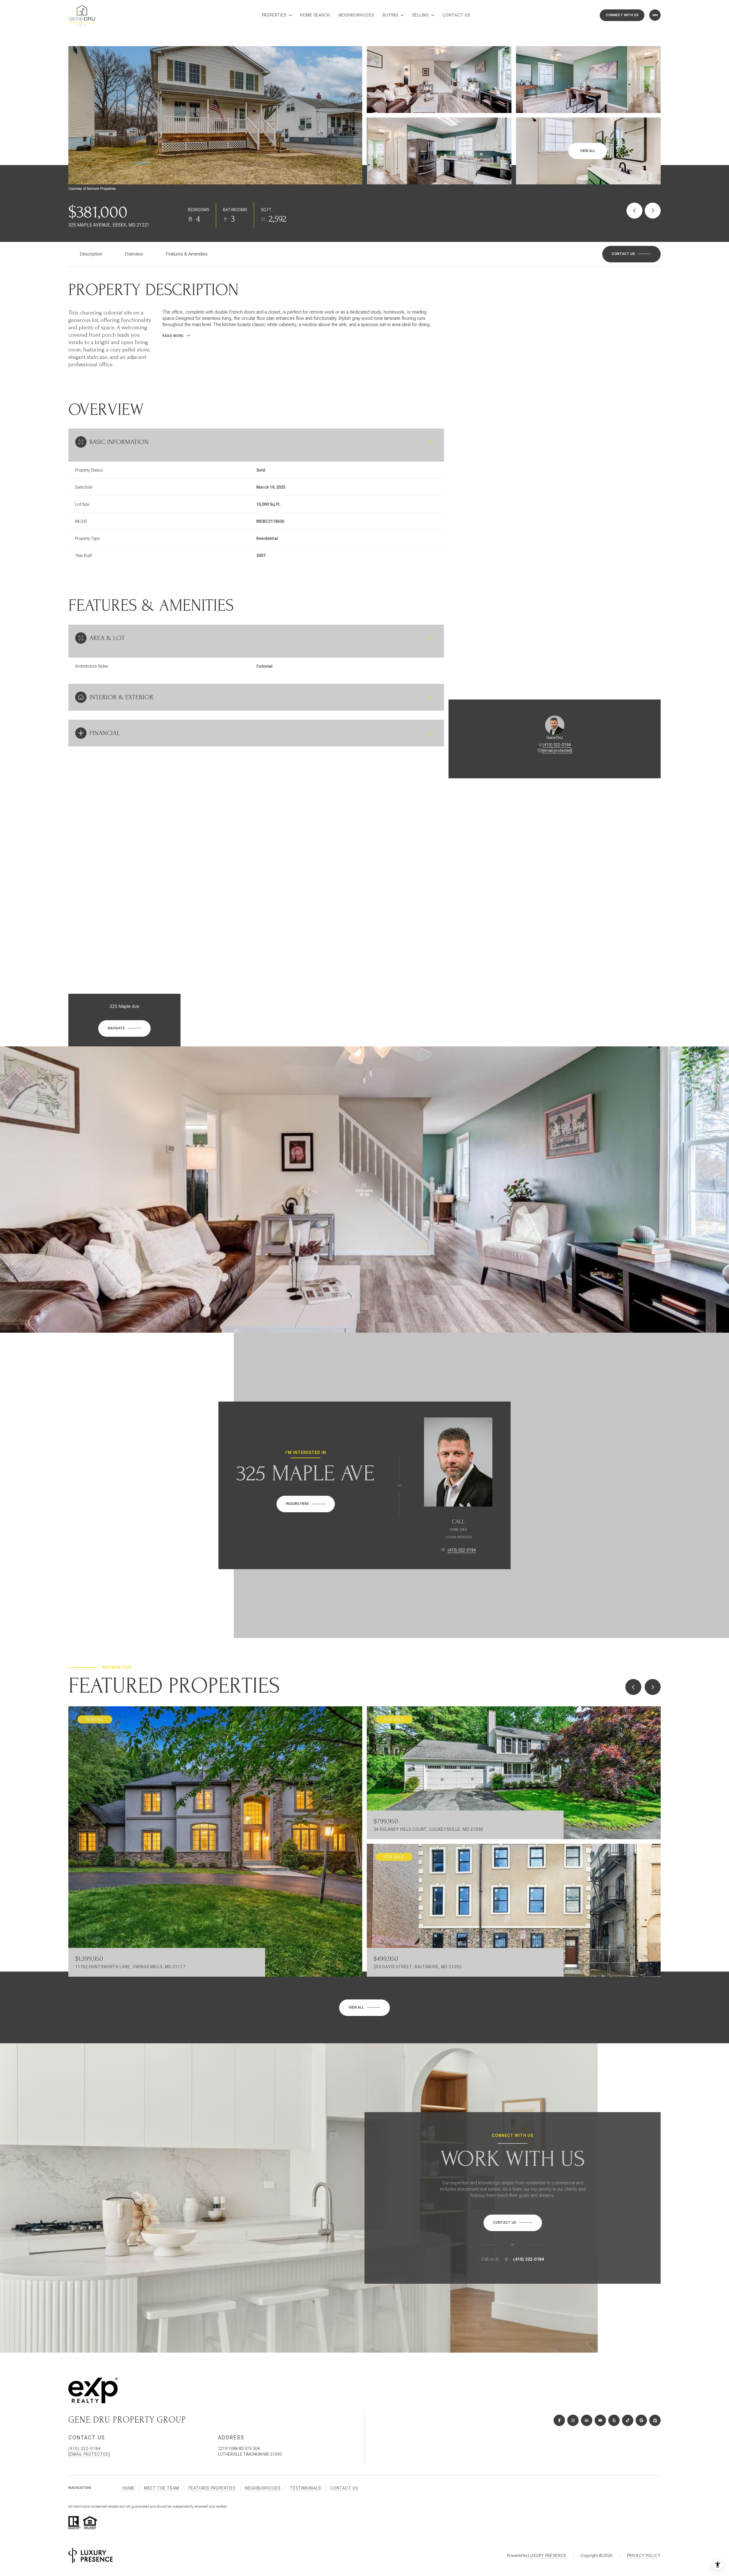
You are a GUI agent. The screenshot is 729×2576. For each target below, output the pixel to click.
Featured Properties (212, 2488)
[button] (631, 254)
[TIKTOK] (628, 2420)
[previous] (633, 1687)
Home (129, 2488)
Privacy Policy (644, 2556)
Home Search (315, 15)
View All (588, 151)
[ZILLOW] (655, 2420)
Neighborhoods (356, 15)
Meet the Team (162, 2488)
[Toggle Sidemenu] (655, 15)
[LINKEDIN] (587, 2420)
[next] (653, 1687)
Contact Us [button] (344, 2488)
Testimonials (305, 2488)
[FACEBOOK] (559, 2420)
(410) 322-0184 (557, 745)
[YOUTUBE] (600, 2420)
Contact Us (456, 15)
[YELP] (614, 2420)
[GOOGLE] (641, 2420)
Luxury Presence (547, 2556)
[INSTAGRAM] (573, 2420)
